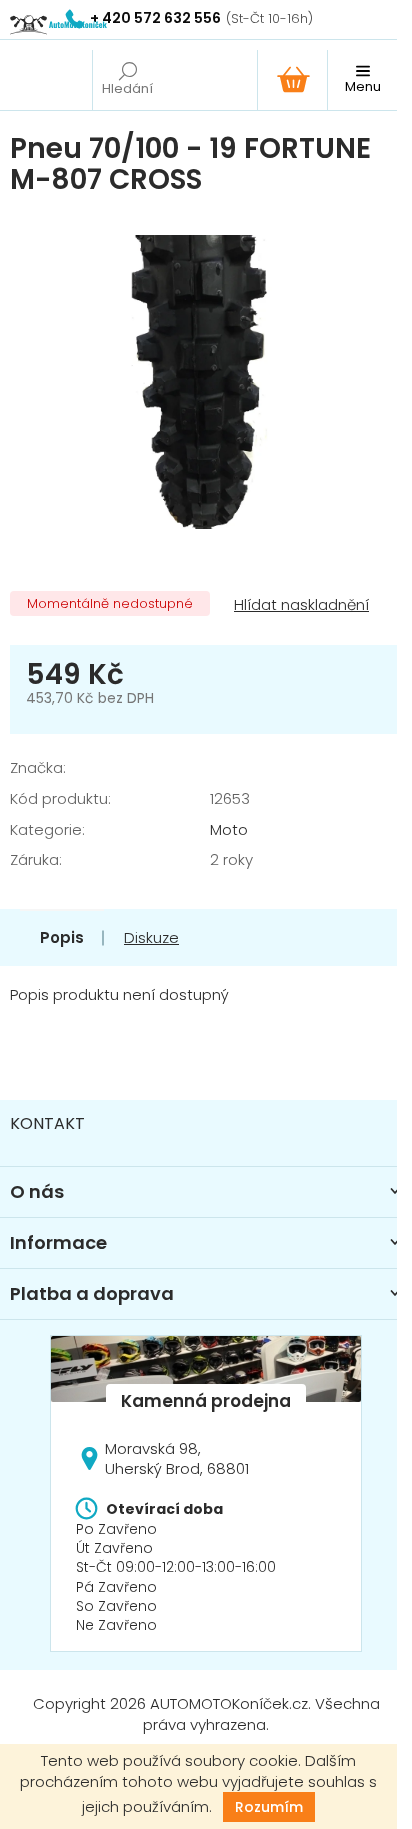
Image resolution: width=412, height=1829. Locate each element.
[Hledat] (127, 80)
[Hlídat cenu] (299, 605)
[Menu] (362, 80)
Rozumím (269, 1807)
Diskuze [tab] (151, 937)
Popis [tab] (62, 937)
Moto (229, 829)
